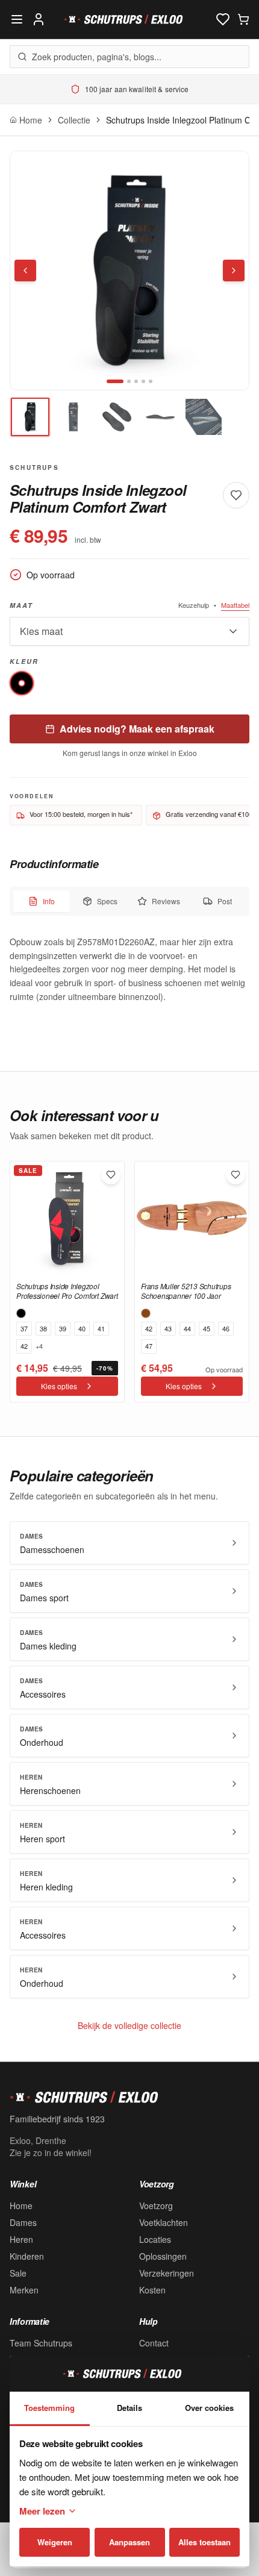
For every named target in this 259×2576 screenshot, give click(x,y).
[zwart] (22, 683)
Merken (24, 2290)
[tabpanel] (129, 969)
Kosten (152, 2290)
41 (101, 1328)
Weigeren (55, 2542)
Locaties (155, 2239)
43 (168, 1328)
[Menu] (17, 19)
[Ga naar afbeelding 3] (136, 381)
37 (24, 1328)
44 (187, 1328)
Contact (154, 2343)
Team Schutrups (41, 2343)
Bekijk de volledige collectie (129, 2025)
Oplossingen (163, 2256)
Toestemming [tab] (49, 2408)
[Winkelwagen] (243, 19)
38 (43, 1328)
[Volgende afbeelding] (234, 270)
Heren (21, 2239)
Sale (18, 2273)
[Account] (39, 19)
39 (63, 1328)
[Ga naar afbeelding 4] (143, 381)
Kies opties (59, 1386)
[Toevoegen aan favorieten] (111, 1175)
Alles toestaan (204, 2542)
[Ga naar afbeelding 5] (151, 381)
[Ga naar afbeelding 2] (129, 381)
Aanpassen (129, 2542)
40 (82, 1328)
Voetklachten (164, 2222)
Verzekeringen (167, 2273)
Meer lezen (42, 2511)
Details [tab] (129, 2408)
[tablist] (129, 901)
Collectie (74, 120)
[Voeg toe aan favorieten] (236, 495)
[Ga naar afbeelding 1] (115, 381)
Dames (23, 2222)
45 (207, 1328)
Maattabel (235, 605)
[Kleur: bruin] (146, 1313)
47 (149, 1346)
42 (24, 1346)
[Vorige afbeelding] (25, 270)
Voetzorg (156, 2206)
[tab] (30, 417)
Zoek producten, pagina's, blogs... (97, 57)
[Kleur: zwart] (21, 1313)
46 (226, 1328)
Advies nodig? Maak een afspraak (137, 729)
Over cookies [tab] (209, 2408)
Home (21, 2206)
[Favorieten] (223, 19)
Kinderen (27, 2256)
